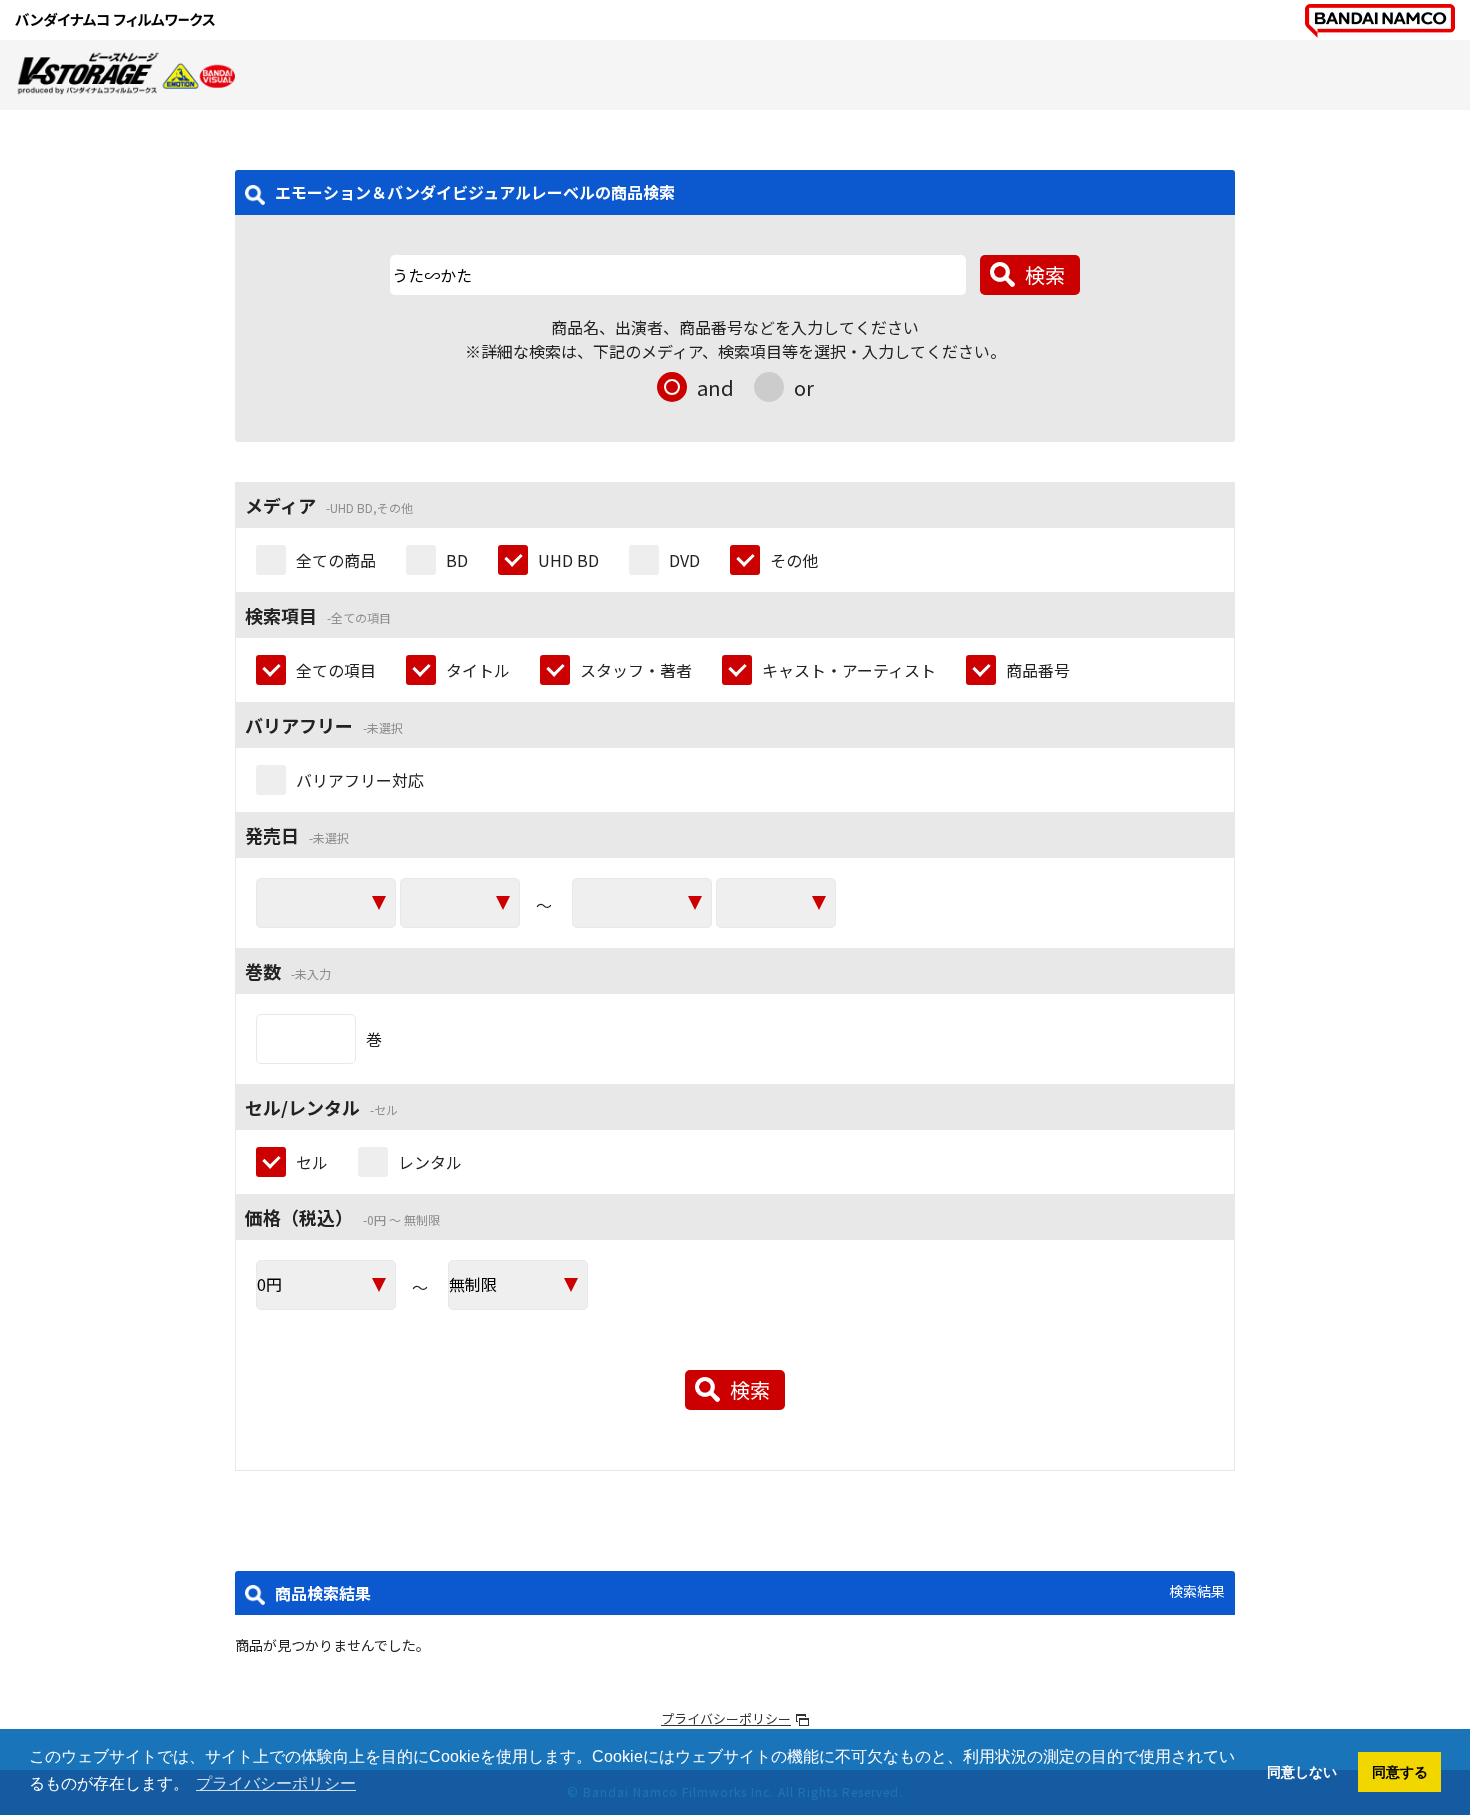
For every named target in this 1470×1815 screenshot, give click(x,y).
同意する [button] (1400, 1772)
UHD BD (568, 560)
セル (312, 1162)
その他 (794, 560)
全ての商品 (336, 560)
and (715, 387)
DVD (684, 560)
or (804, 387)
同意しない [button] (1302, 1772)
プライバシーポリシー (726, 1718)
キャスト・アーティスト (849, 670)
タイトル (478, 670)
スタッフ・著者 (636, 670)
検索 (1045, 274)
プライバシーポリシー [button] (276, 1783)
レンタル (430, 1162)
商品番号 (1038, 670)
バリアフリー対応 (360, 780)
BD (457, 560)
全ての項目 (336, 670)
